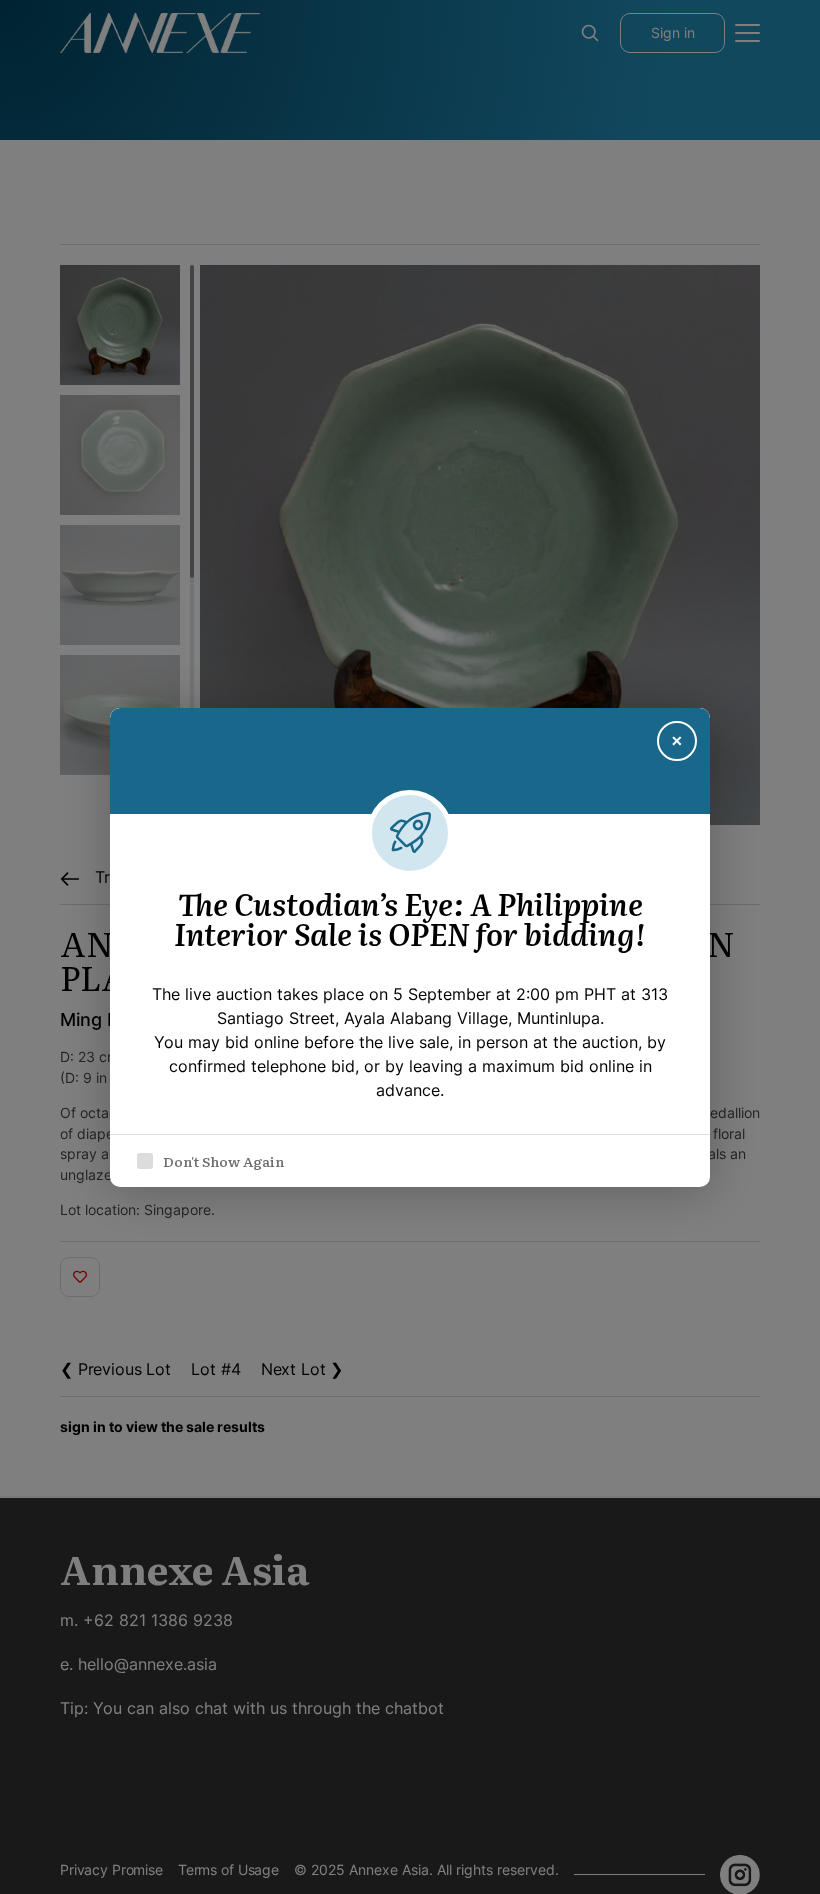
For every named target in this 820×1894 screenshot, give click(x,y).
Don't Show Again (223, 1161)
